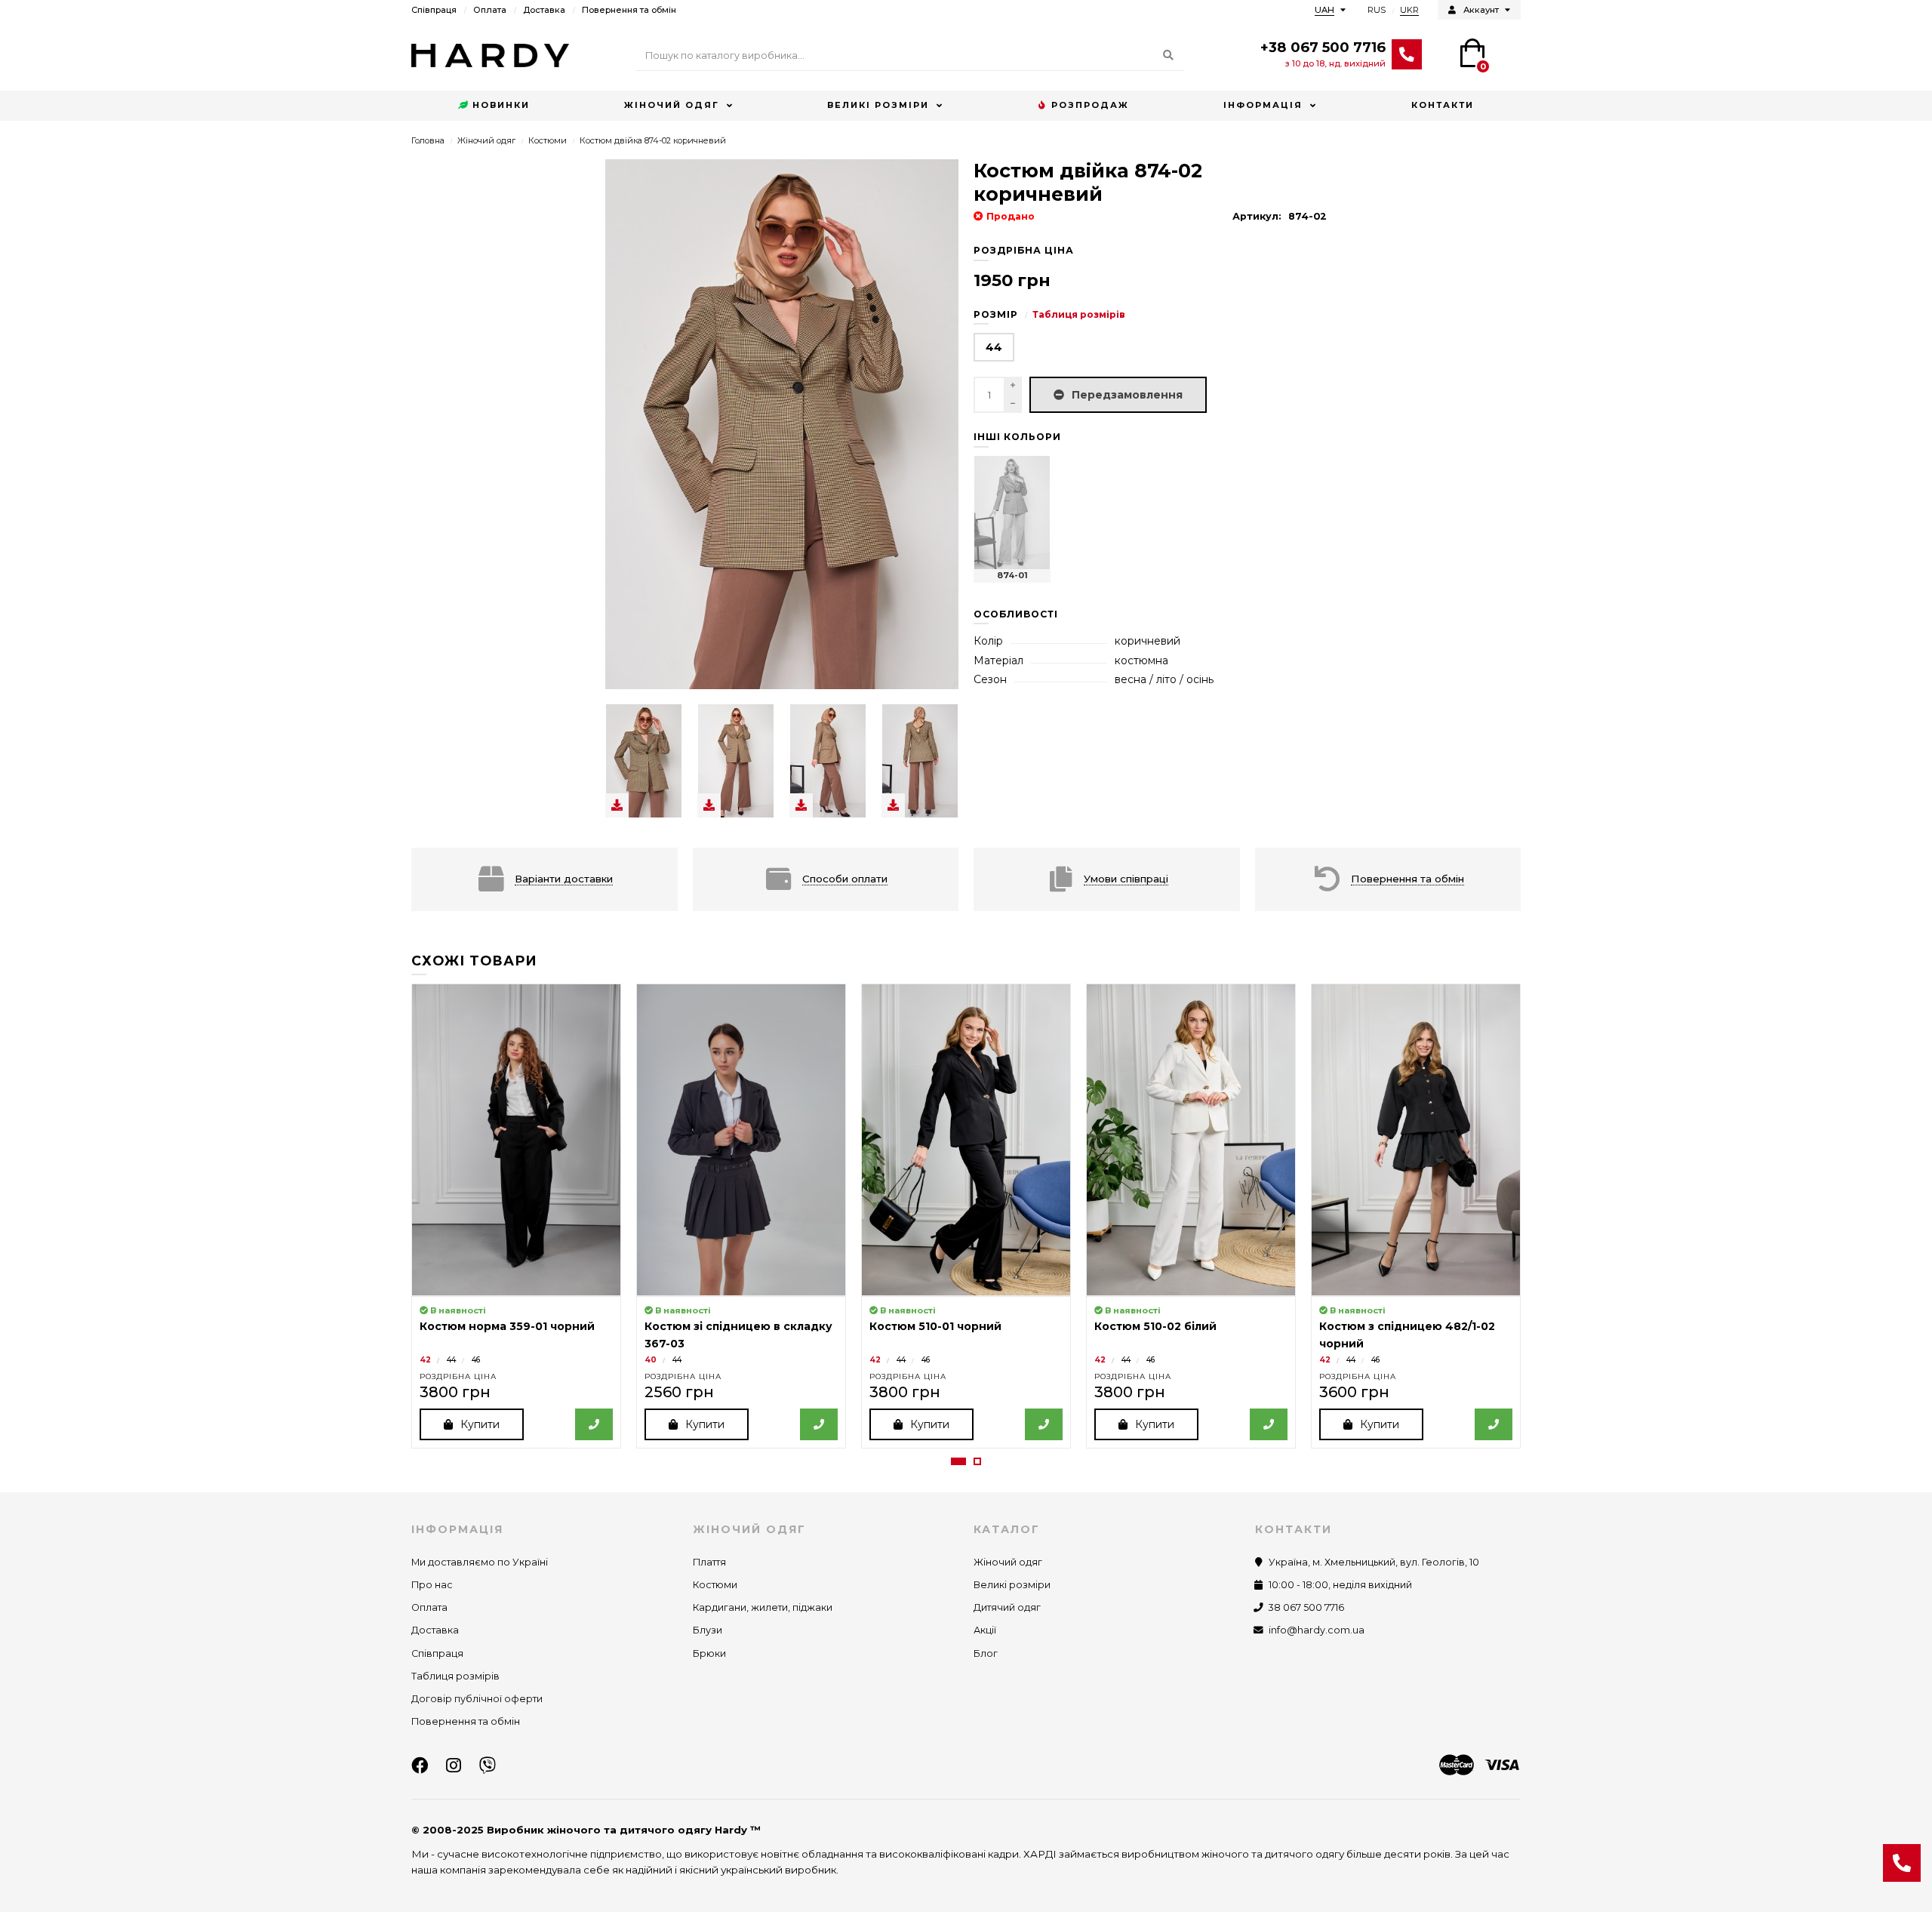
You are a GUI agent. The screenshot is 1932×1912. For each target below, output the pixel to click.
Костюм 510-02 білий (1155, 1326)
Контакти (1443, 105)
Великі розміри (878, 105)
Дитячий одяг (1007, 1607)
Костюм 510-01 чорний (935, 1326)
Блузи (708, 1630)
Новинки (501, 105)
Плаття (709, 1562)
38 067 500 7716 (1306, 1607)
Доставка (544, 10)
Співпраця (434, 10)
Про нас (432, 1585)
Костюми (548, 140)
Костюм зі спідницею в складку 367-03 (738, 1335)
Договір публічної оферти (477, 1699)
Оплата (490, 10)
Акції (985, 1630)
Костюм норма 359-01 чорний (507, 1326)
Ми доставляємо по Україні (480, 1562)
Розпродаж (1090, 105)
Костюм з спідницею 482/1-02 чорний (1407, 1335)
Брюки (709, 1653)
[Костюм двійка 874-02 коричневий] (644, 761)
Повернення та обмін (629, 10)
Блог (986, 1653)
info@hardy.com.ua (1317, 1630)
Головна (428, 140)
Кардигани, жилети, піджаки (763, 1607)
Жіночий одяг (672, 105)
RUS (1377, 10)
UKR (1409, 10)
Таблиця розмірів (1079, 314)
